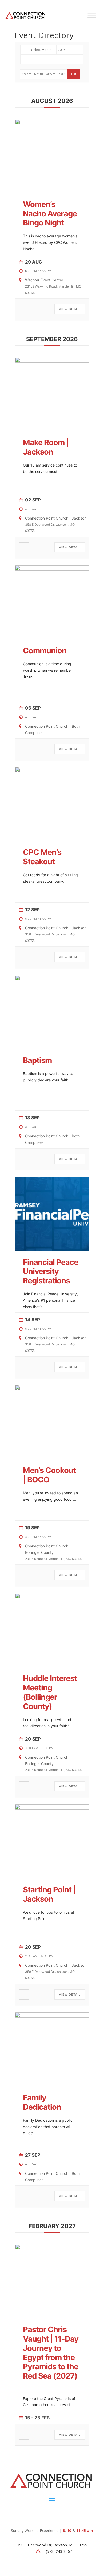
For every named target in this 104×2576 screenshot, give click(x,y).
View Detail (70, 309)
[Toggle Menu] (92, 15)
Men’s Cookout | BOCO (49, 1475)
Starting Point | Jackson (49, 1894)
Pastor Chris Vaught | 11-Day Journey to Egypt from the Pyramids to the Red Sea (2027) (51, 2353)
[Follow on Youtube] (63, 2516)
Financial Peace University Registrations (51, 1271)
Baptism (37, 1060)
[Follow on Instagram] (52, 2516)
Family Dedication (42, 2102)
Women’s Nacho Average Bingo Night (50, 214)
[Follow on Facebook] (41, 2516)
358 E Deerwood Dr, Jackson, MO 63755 (52, 2545)
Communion (45, 650)
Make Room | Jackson (46, 447)
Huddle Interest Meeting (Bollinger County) (50, 1692)
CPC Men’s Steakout (42, 857)
